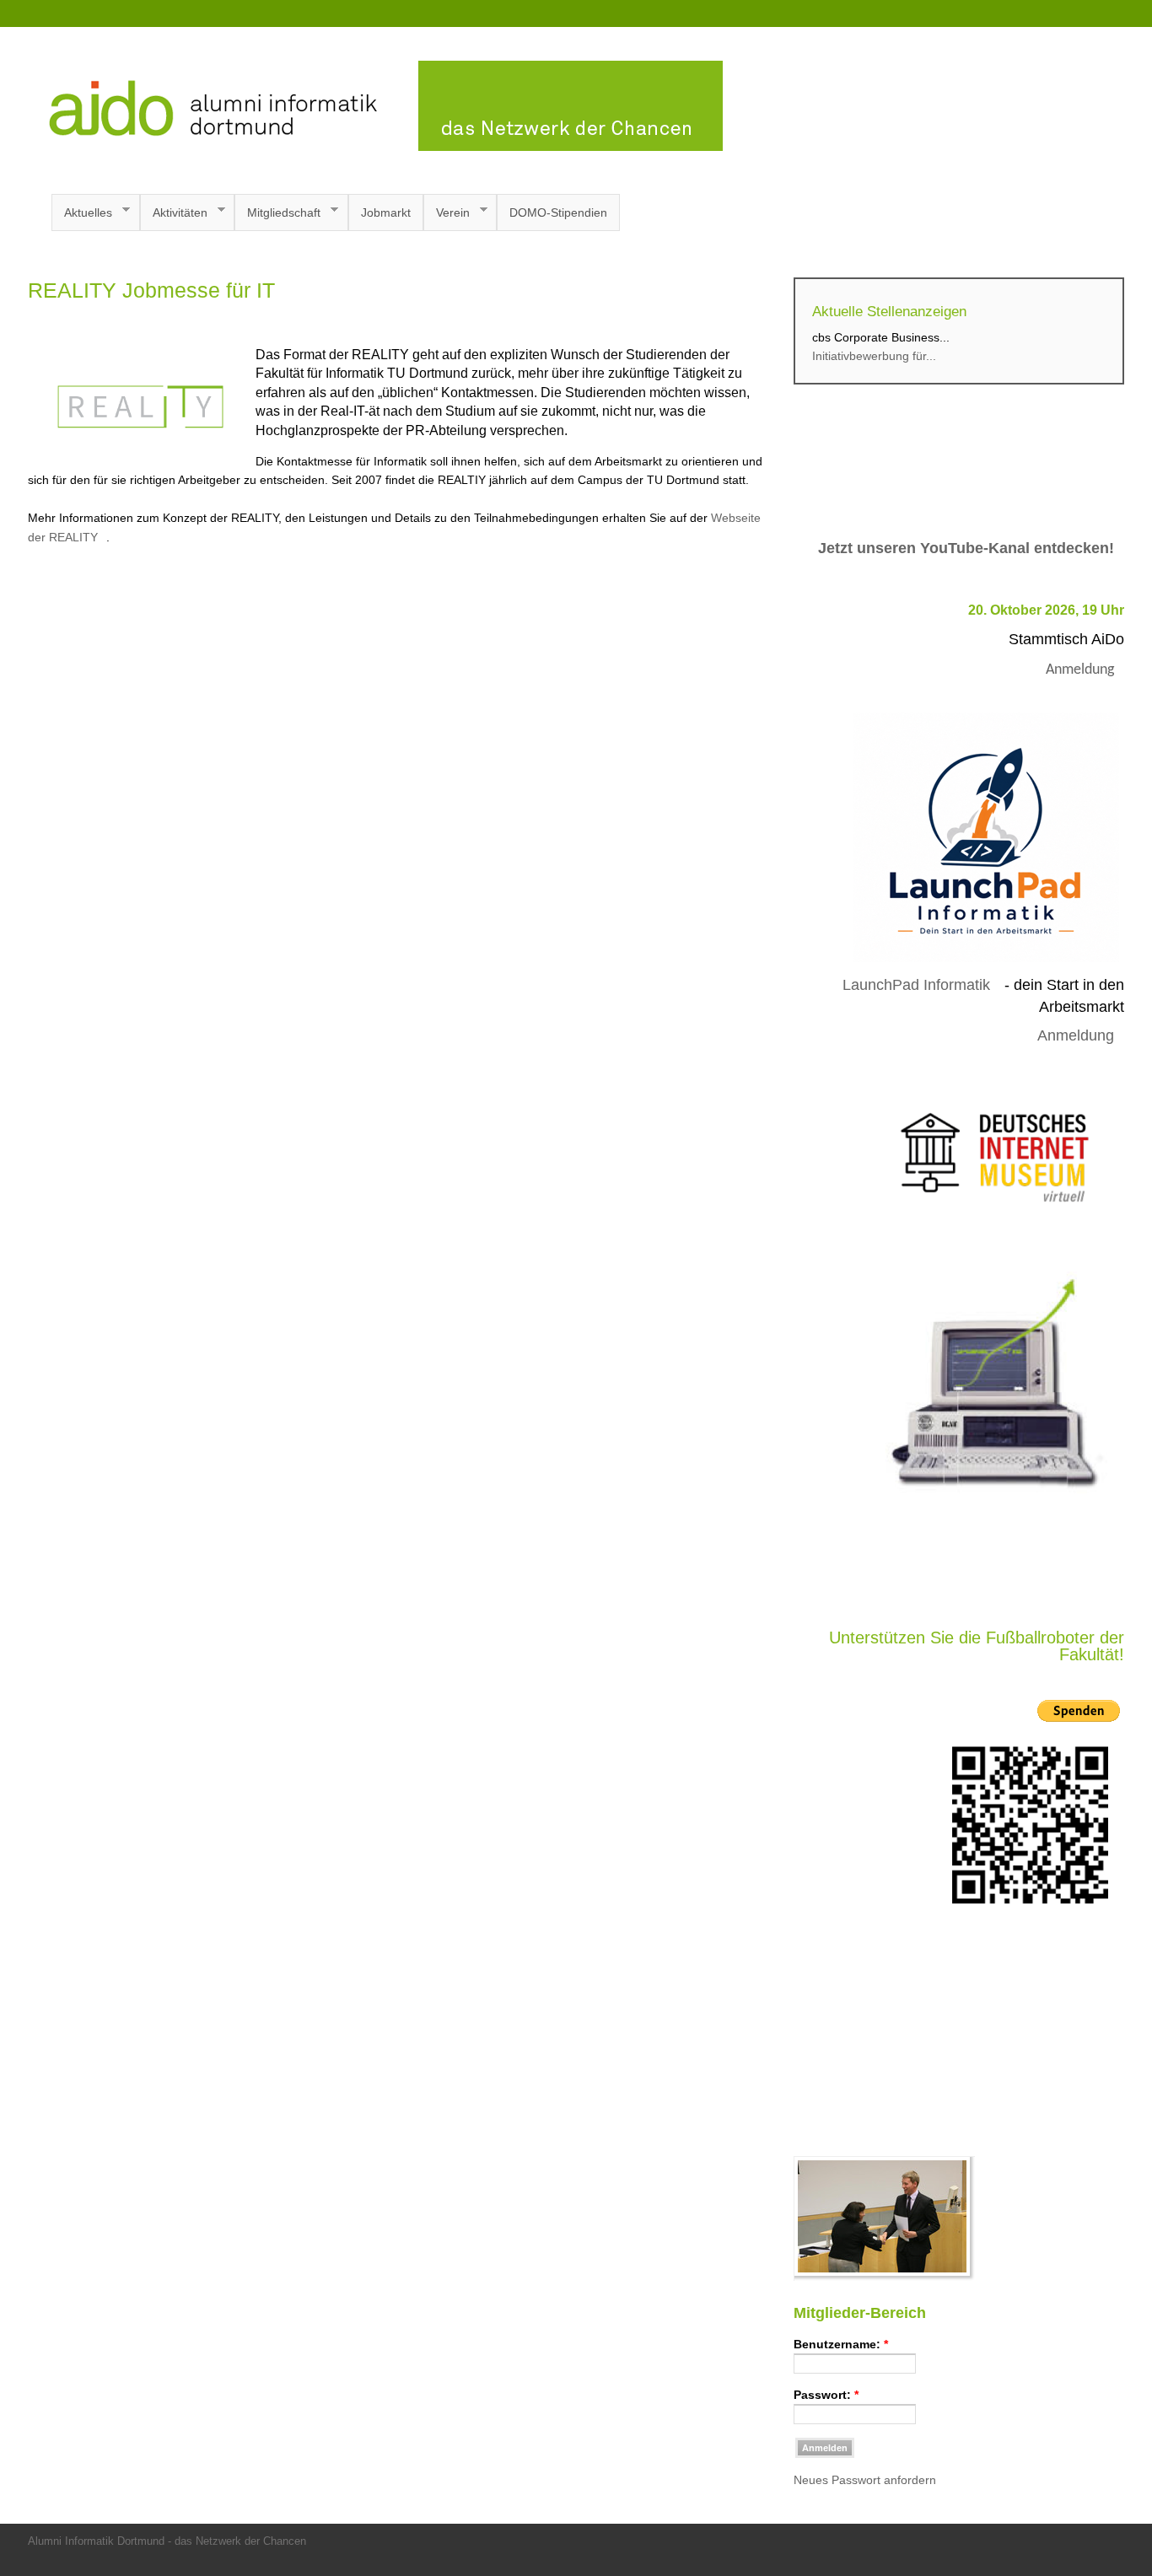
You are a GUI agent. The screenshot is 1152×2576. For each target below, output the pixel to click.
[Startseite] (375, 147)
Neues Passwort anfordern (865, 2480)
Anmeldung (1080, 670)
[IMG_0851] (884, 2277)
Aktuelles (82, 213)
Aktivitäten (174, 213)
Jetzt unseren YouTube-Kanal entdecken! (966, 548)
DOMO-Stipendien (558, 212)
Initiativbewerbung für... (874, 356)
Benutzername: (841, 2344)
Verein (447, 213)
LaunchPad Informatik (916, 985)
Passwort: (826, 2395)
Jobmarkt (386, 212)
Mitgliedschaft (277, 213)
